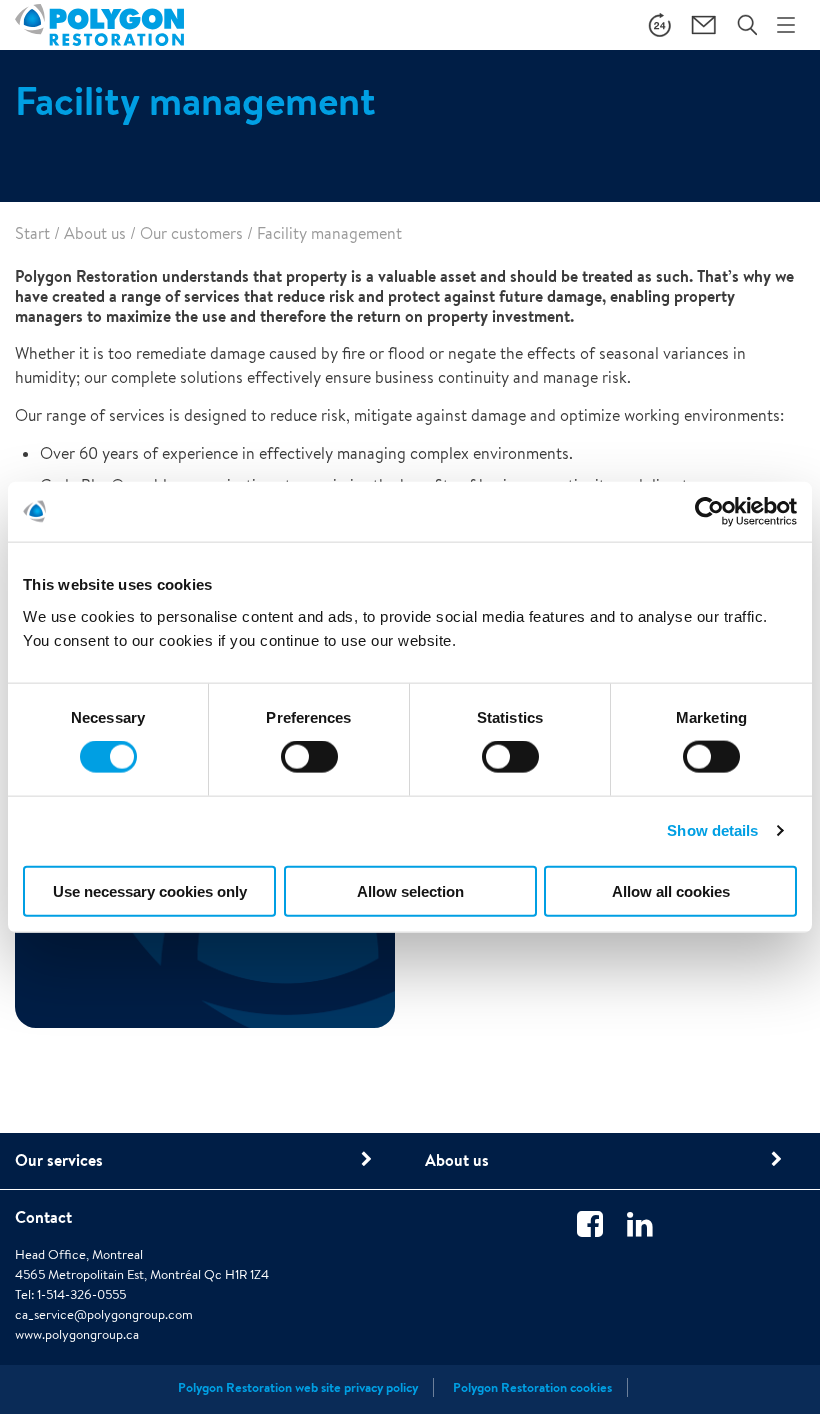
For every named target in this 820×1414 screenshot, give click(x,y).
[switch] (309, 771)
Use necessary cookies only (150, 890)
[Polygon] (99, 24)
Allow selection (410, 890)
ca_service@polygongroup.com (104, 1314)
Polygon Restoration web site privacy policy (298, 1387)
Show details (712, 830)
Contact (43, 1217)
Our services (59, 1160)
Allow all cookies (671, 890)
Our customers (191, 233)
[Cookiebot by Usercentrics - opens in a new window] (709, 512)
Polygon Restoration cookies (532, 1387)
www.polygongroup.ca (77, 1334)
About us (95, 233)
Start (32, 233)
